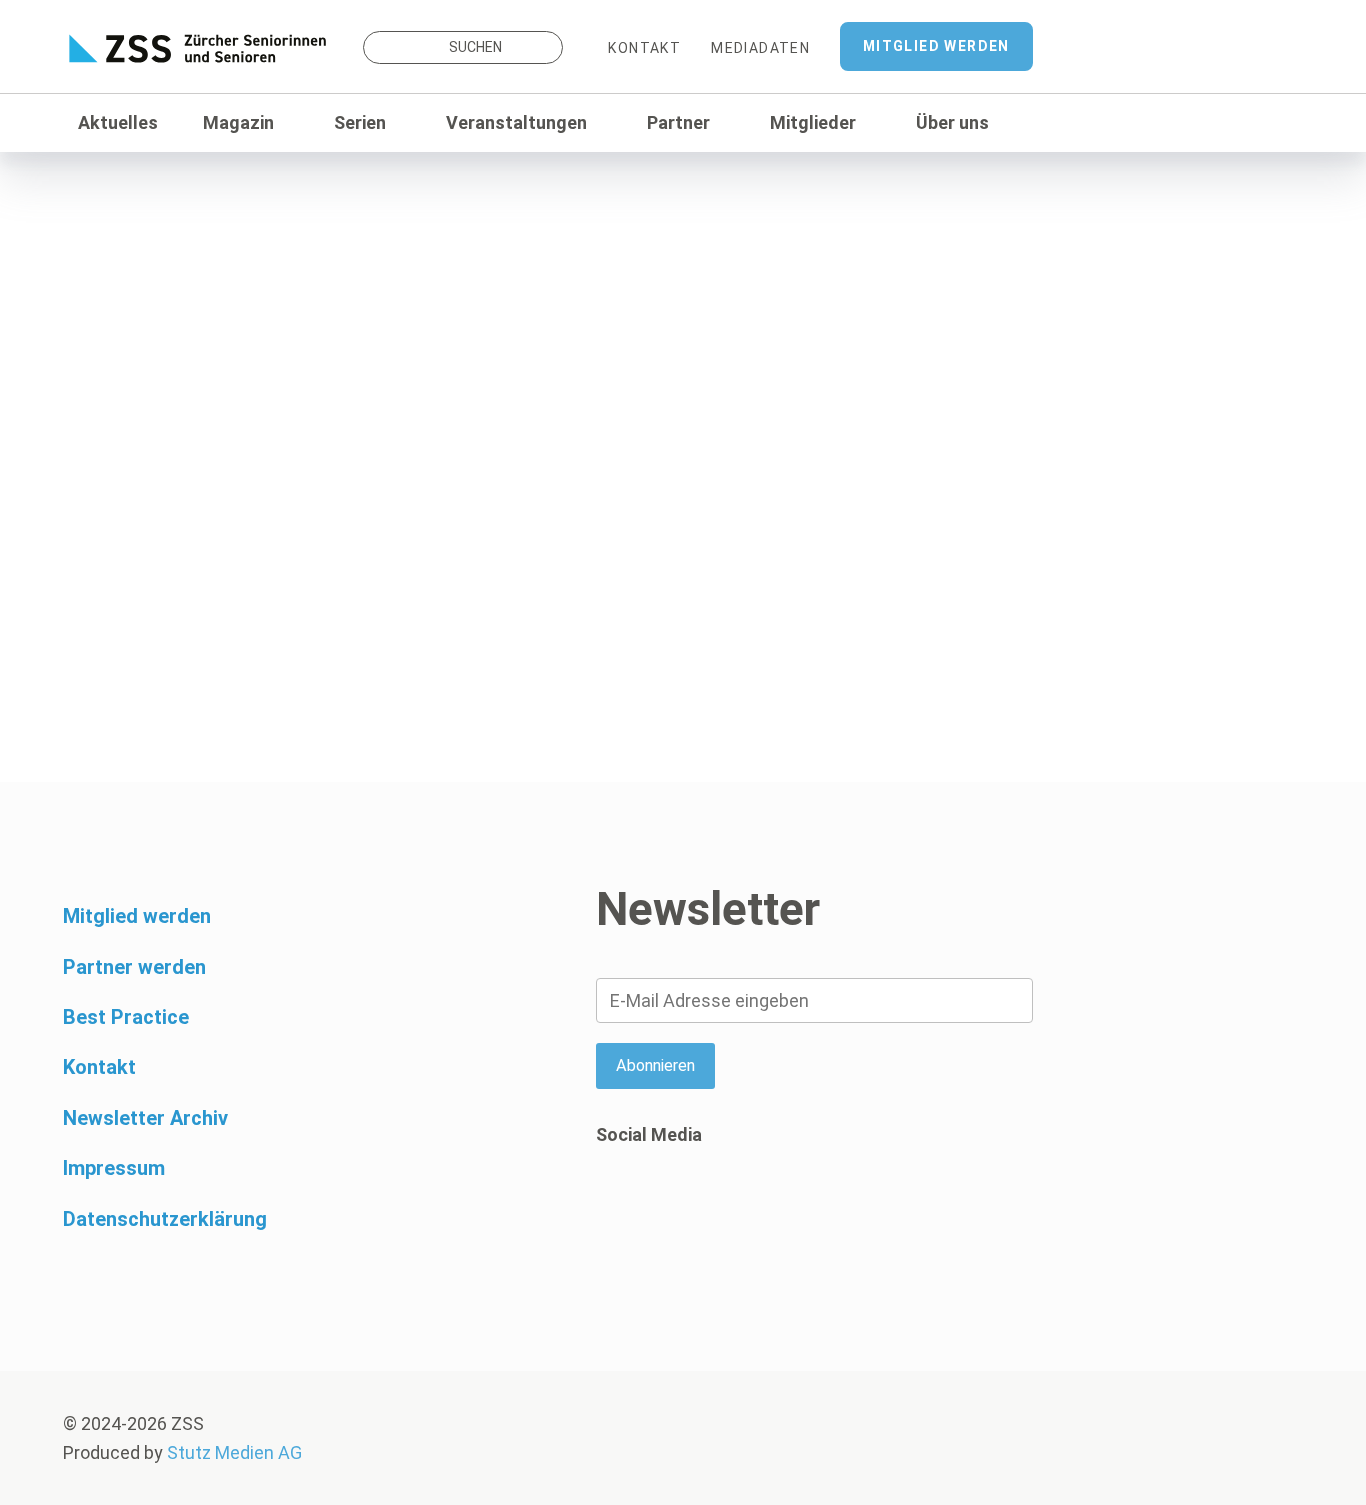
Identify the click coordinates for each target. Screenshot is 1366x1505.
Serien (360, 122)
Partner (678, 122)
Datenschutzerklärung (165, 1219)
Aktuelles (118, 122)
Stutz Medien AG (234, 1452)
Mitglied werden (936, 46)
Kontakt (644, 48)
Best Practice (126, 1017)
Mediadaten (760, 48)
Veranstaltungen (516, 122)
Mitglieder (813, 122)
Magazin (238, 122)
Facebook (611, 1212)
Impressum (114, 1168)
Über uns (952, 122)
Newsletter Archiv (145, 1118)
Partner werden (134, 967)
